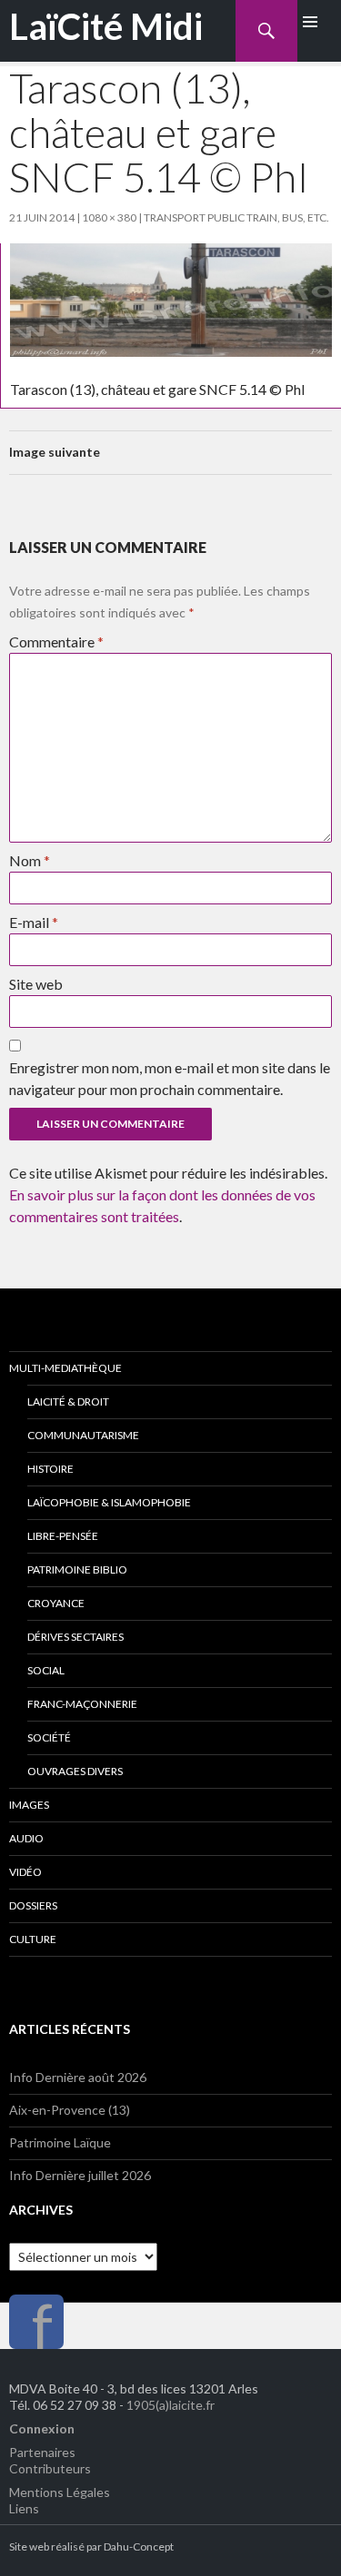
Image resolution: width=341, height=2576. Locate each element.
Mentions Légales (60, 2492)
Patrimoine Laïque (60, 2142)
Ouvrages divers (75, 1771)
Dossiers (33, 1905)
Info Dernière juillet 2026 (80, 2175)
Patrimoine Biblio (77, 1569)
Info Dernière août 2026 (78, 2077)
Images (29, 1805)
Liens (24, 2508)
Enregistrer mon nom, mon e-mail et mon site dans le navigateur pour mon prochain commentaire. (170, 1078)
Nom (30, 860)
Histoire (50, 1469)
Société (49, 1737)
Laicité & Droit (68, 1402)
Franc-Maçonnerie (82, 1704)
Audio (26, 1838)
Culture (33, 1939)
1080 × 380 (109, 217)
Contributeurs (50, 2468)
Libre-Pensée (63, 1536)
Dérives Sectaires (75, 1637)
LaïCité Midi (106, 26)
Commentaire (56, 642)
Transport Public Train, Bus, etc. (236, 217)
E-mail (34, 922)
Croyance (56, 1603)
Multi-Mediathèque (65, 1368)
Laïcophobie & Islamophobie (109, 1502)
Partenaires (42, 2452)
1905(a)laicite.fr (170, 2405)
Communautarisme (83, 1435)
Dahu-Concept (139, 2546)
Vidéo (25, 1872)
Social (46, 1670)
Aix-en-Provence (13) (70, 2110)
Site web (36, 984)
